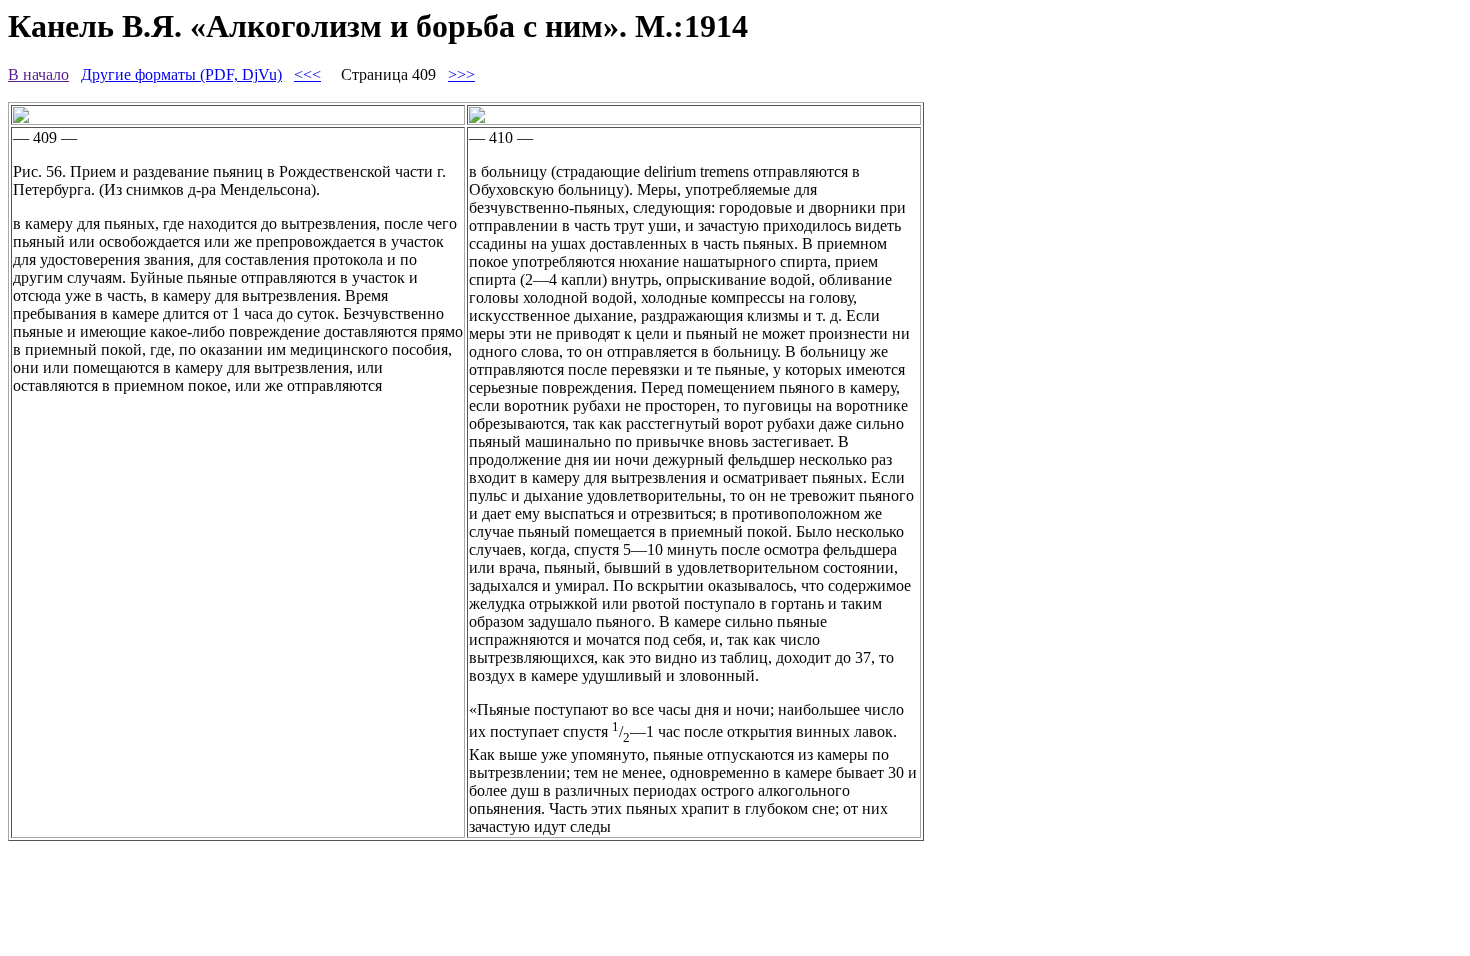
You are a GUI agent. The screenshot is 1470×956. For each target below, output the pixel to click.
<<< (307, 74)
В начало (38, 74)
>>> (461, 74)
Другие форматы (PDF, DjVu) (181, 74)
